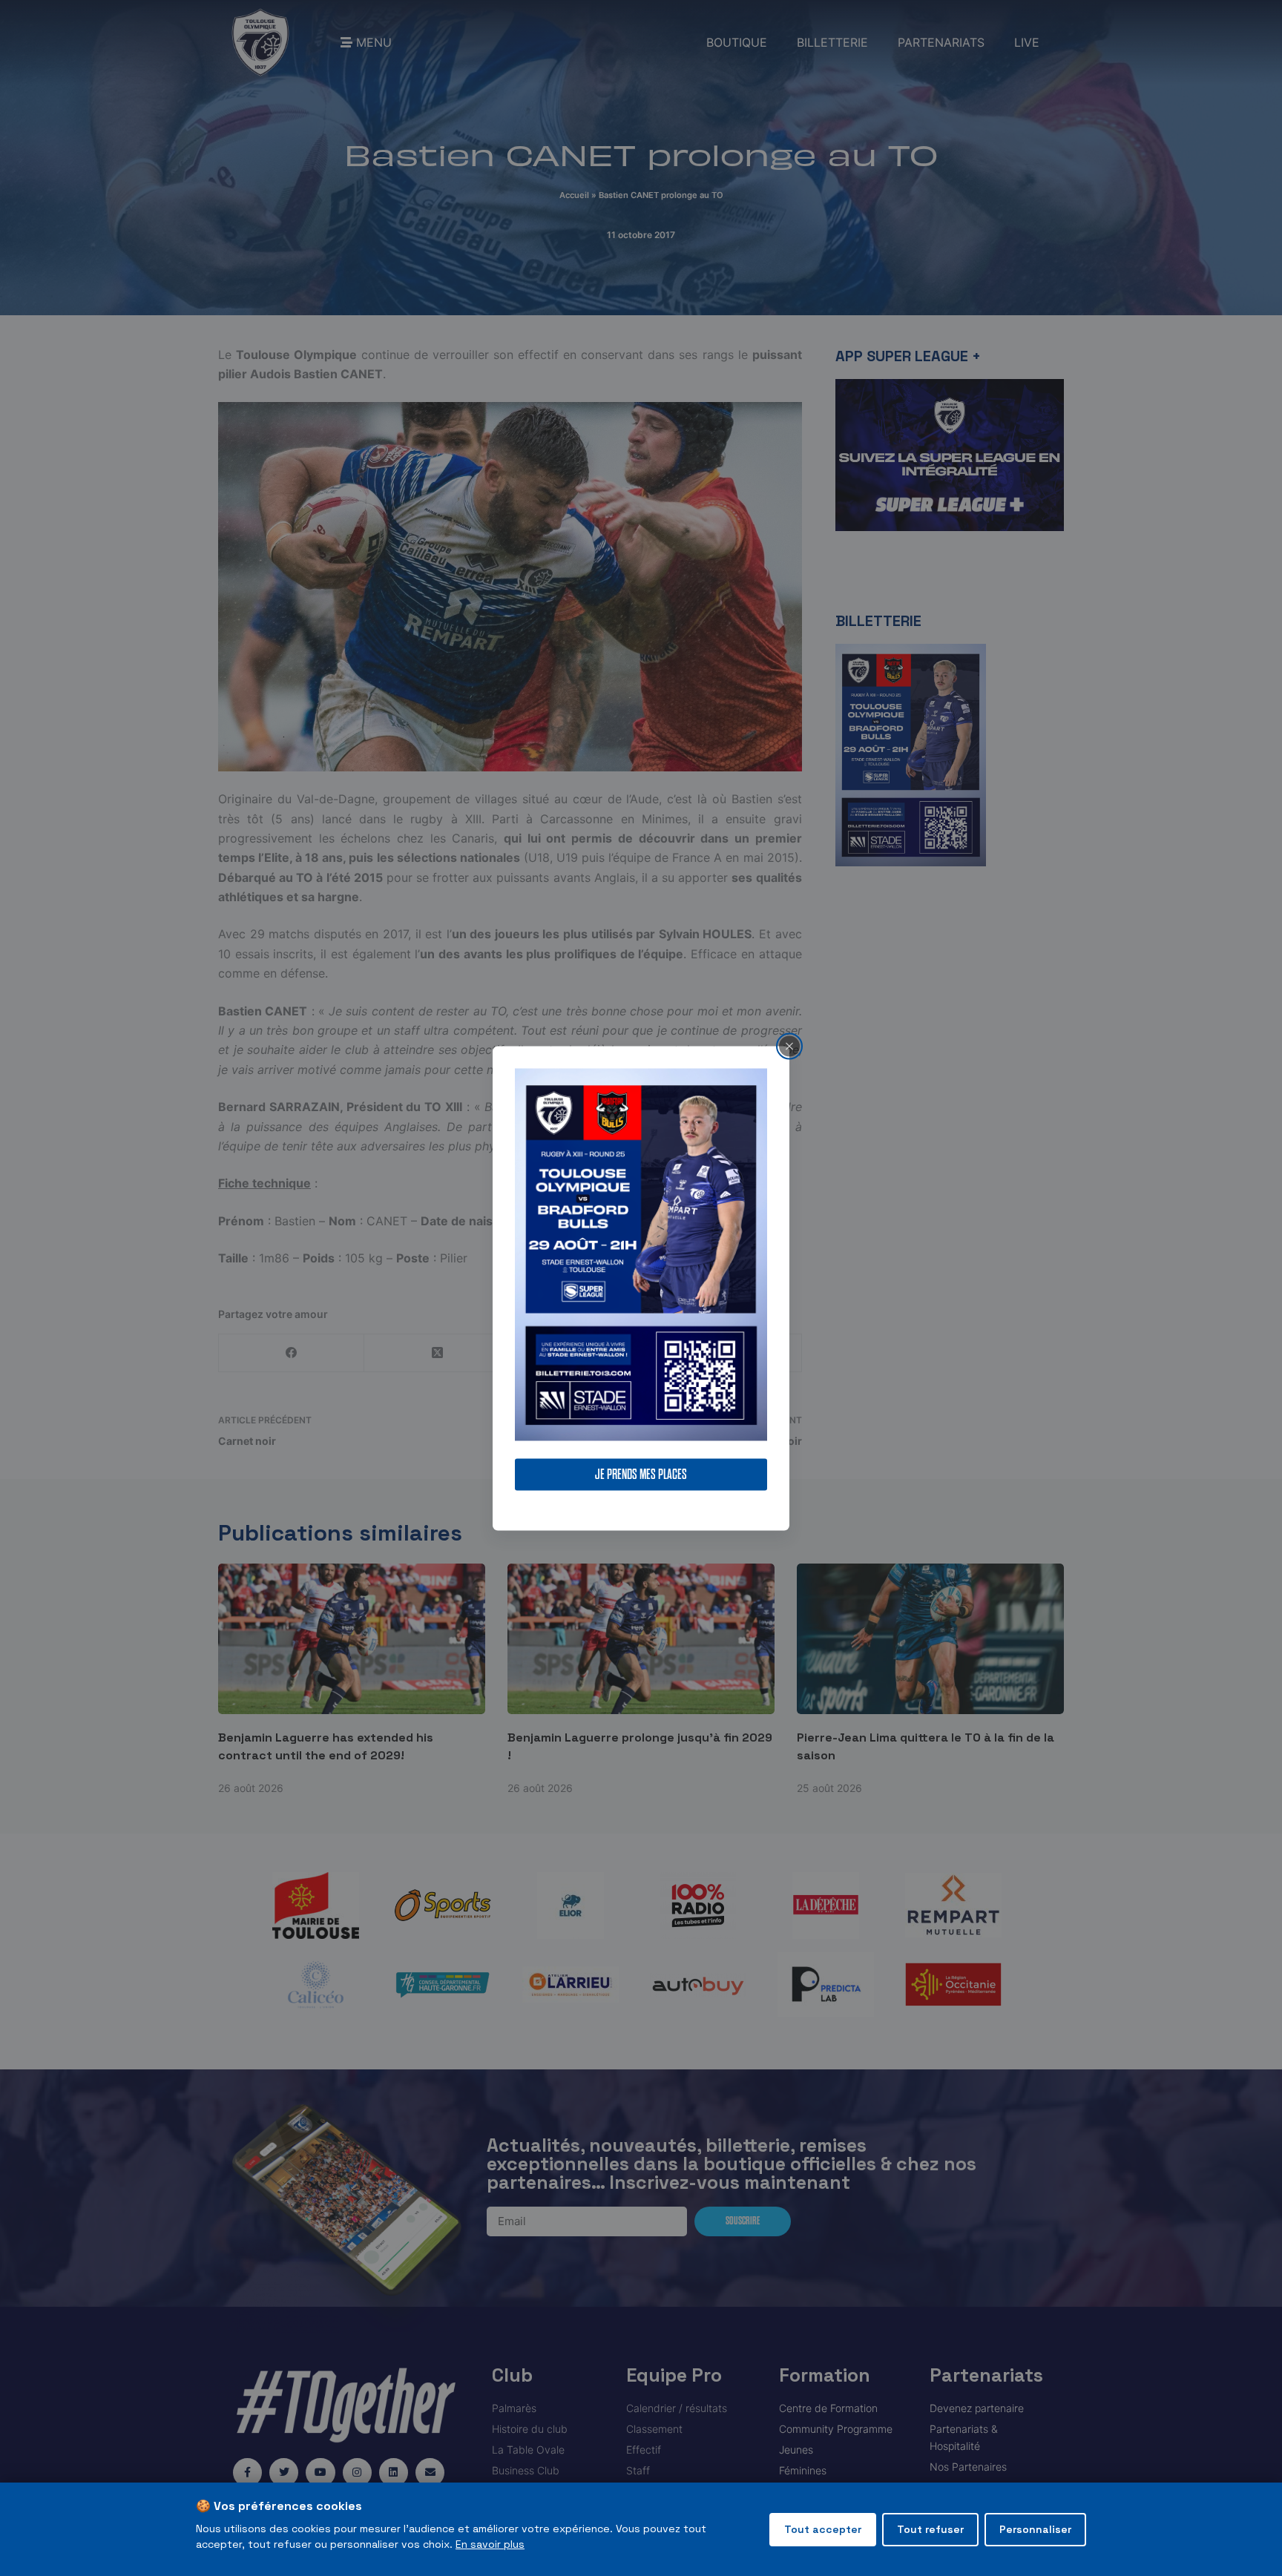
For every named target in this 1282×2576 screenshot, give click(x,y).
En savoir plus (490, 2544)
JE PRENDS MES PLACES (641, 1474)
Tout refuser (930, 2529)
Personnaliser (1035, 2529)
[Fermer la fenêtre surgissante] (789, 1046)
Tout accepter (823, 2529)
